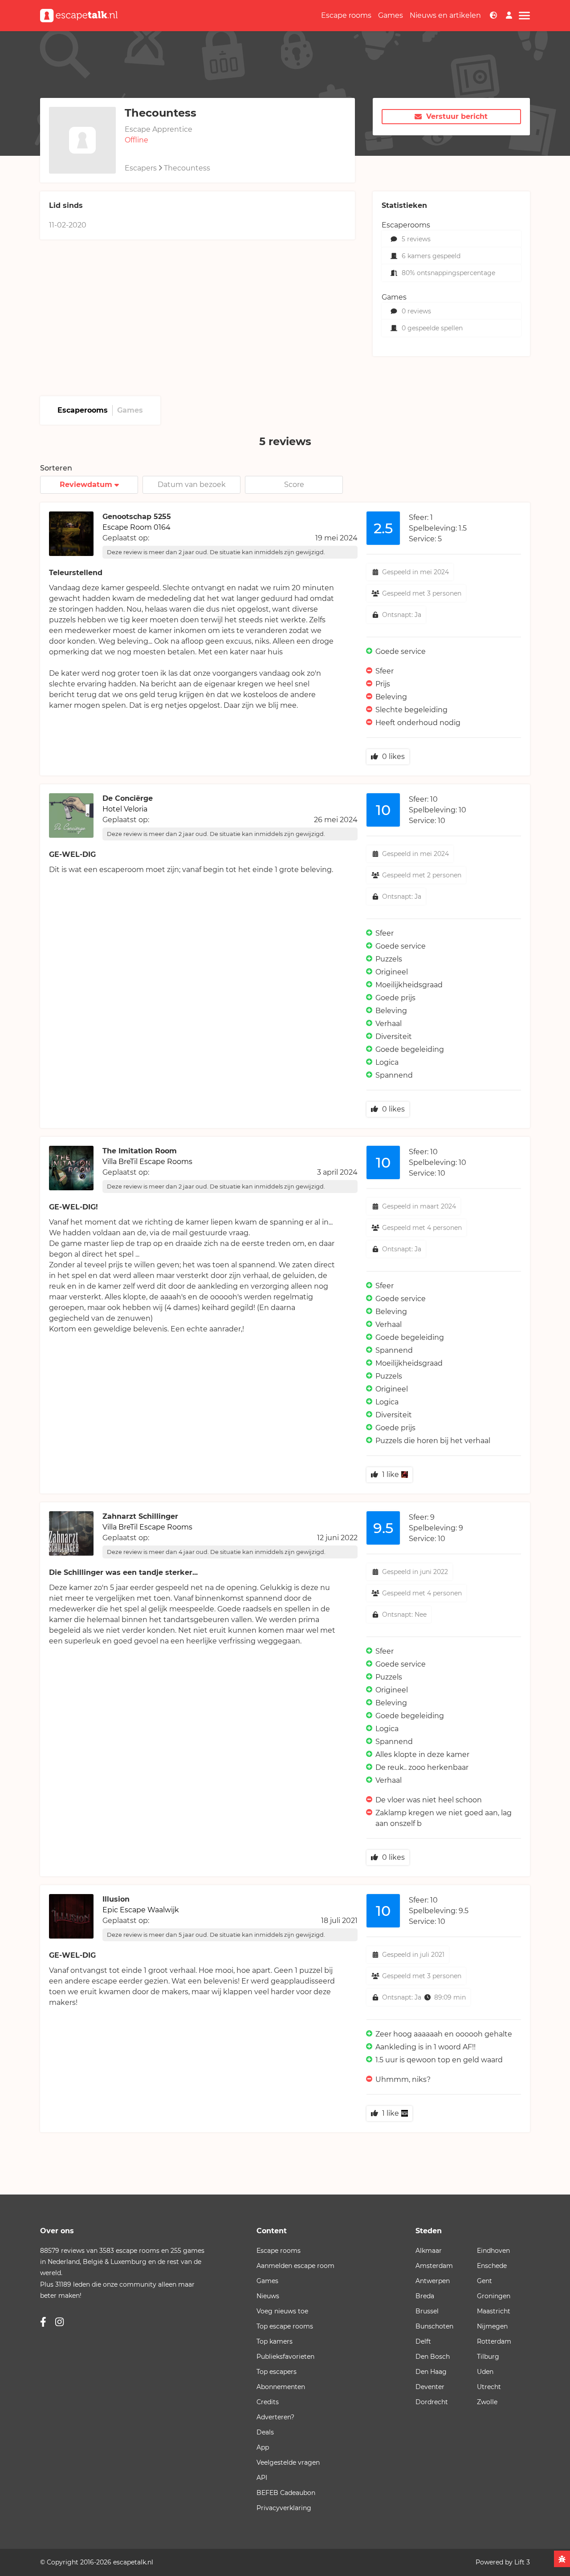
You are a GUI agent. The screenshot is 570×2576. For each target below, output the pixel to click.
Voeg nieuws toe (282, 2311)
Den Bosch (433, 2357)
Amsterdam (434, 2266)
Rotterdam (494, 2341)
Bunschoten (434, 2326)
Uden (485, 2372)
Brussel (427, 2311)
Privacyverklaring (284, 2508)
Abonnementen (281, 2387)
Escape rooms (346, 15)
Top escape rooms (285, 2326)
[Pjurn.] (403, 1475)
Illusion (116, 1899)
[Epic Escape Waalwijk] (403, 2113)
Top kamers (275, 2341)
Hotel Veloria (125, 809)
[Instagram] (59, 2322)
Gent (484, 2281)
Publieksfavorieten (285, 2357)
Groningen (494, 2296)
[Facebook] (43, 2322)
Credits (268, 2402)
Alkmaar (429, 2251)
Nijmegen (492, 2326)
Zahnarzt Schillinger (140, 1516)
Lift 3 (522, 2562)
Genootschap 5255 (137, 517)
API (262, 2478)
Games (391, 15)
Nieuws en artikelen (445, 15)
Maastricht (494, 2311)
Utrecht (489, 2387)
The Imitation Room (140, 1151)
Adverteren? (275, 2417)
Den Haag (431, 2372)
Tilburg (488, 2357)
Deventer (430, 2387)
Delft (423, 2341)
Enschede (492, 2266)
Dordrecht (432, 2402)
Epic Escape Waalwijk (141, 1910)
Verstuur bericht (457, 116)
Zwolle (487, 2402)
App (263, 2447)
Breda (425, 2296)
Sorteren (56, 468)
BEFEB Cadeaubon (286, 2493)
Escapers (141, 168)
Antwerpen (433, 2281)
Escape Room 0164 (136, 527)
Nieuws (268, 2296)
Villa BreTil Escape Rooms (147, 1162)
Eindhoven (493, 2251)
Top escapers (277, 2372)
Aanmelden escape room (295, 2266)
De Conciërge (128, 798)
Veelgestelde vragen (288, 2462)
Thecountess (187, 168)
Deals (265, 2432)
